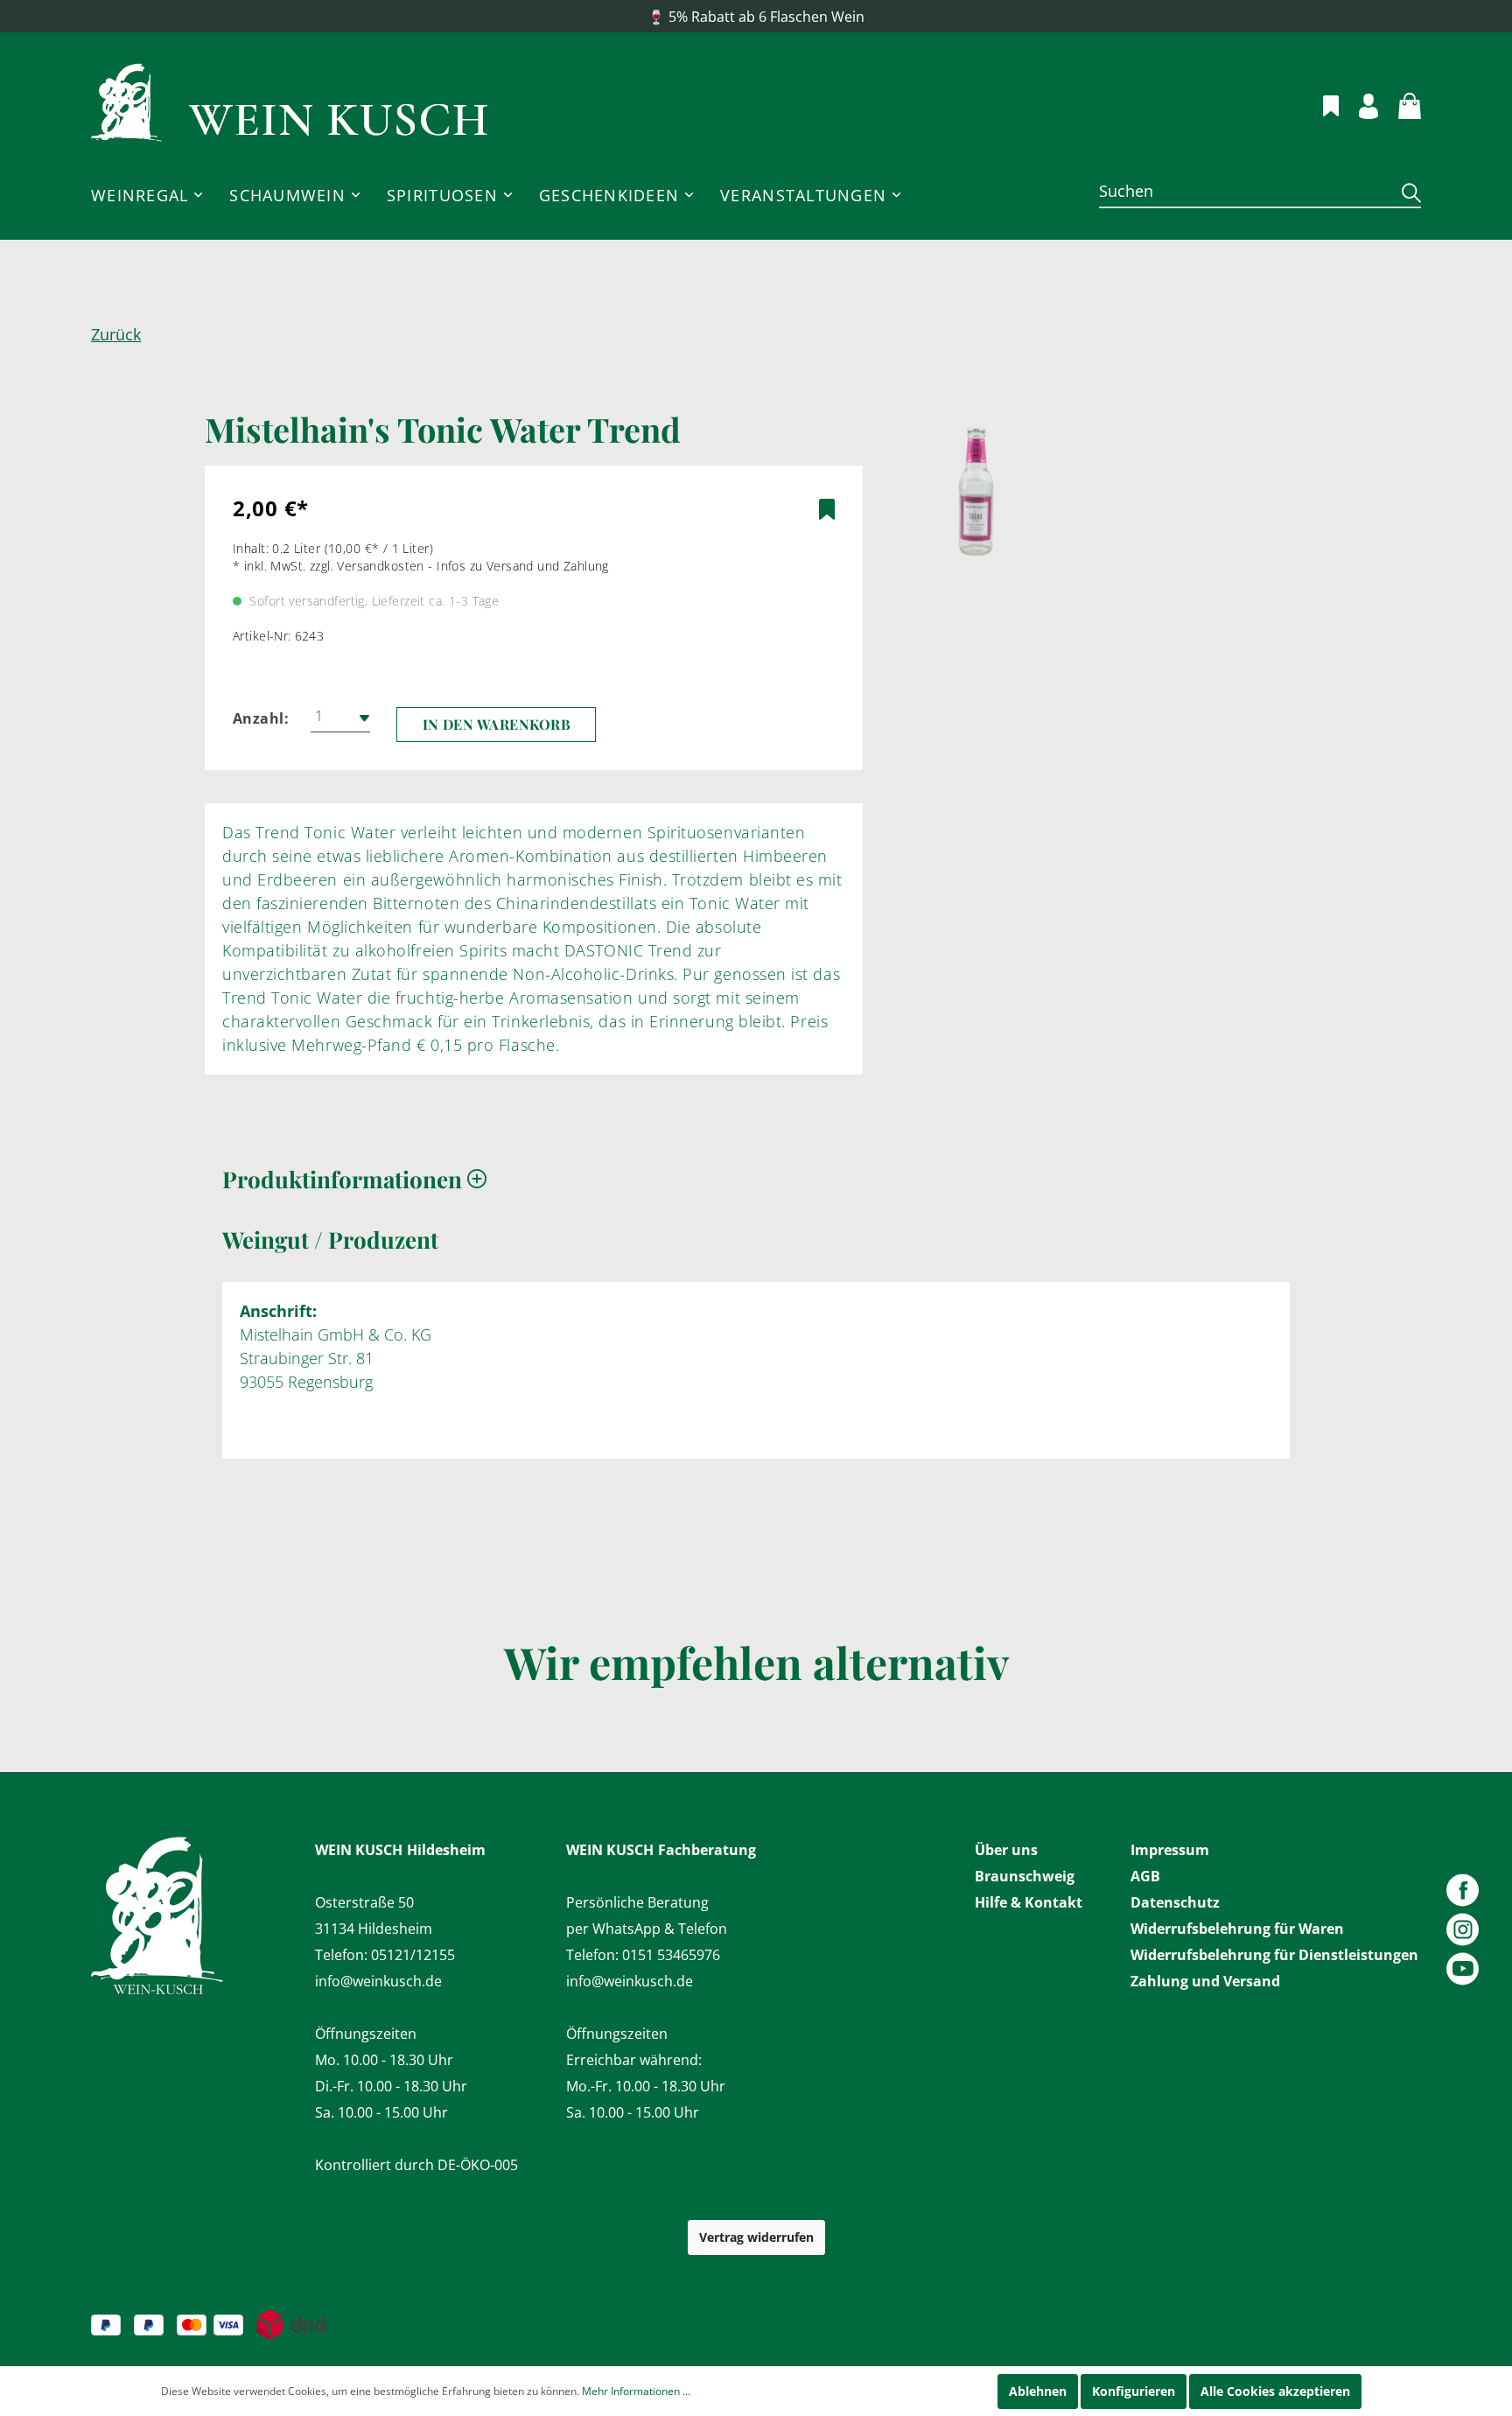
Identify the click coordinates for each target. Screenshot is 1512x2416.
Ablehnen (1038, 2391)
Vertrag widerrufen (756, 2237)
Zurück (116, 334)
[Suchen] (1405, 192)
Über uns (1006, 1850)
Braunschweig (1025, 1876)
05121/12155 (413, 1955)
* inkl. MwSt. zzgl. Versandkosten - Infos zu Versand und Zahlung (421, 566)
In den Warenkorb (497, 724)
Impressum (1170, 1850)
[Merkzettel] (1321, 103)
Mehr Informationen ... (636, 2391)
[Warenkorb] (1400, 103)
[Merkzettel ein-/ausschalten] (827, 509)
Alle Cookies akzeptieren (1275, 2391)
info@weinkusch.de (378, 1981)
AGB (1145, 1876)
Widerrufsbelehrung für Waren (1237, 1929)
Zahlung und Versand (1205, 1981)
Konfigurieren (1134, 2391)
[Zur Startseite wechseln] (290, 103)
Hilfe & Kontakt (1029, 1902)
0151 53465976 (671, 1955)
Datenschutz (1175, 1902)
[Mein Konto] (1358, 104)
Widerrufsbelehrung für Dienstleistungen (1274, 1955)
